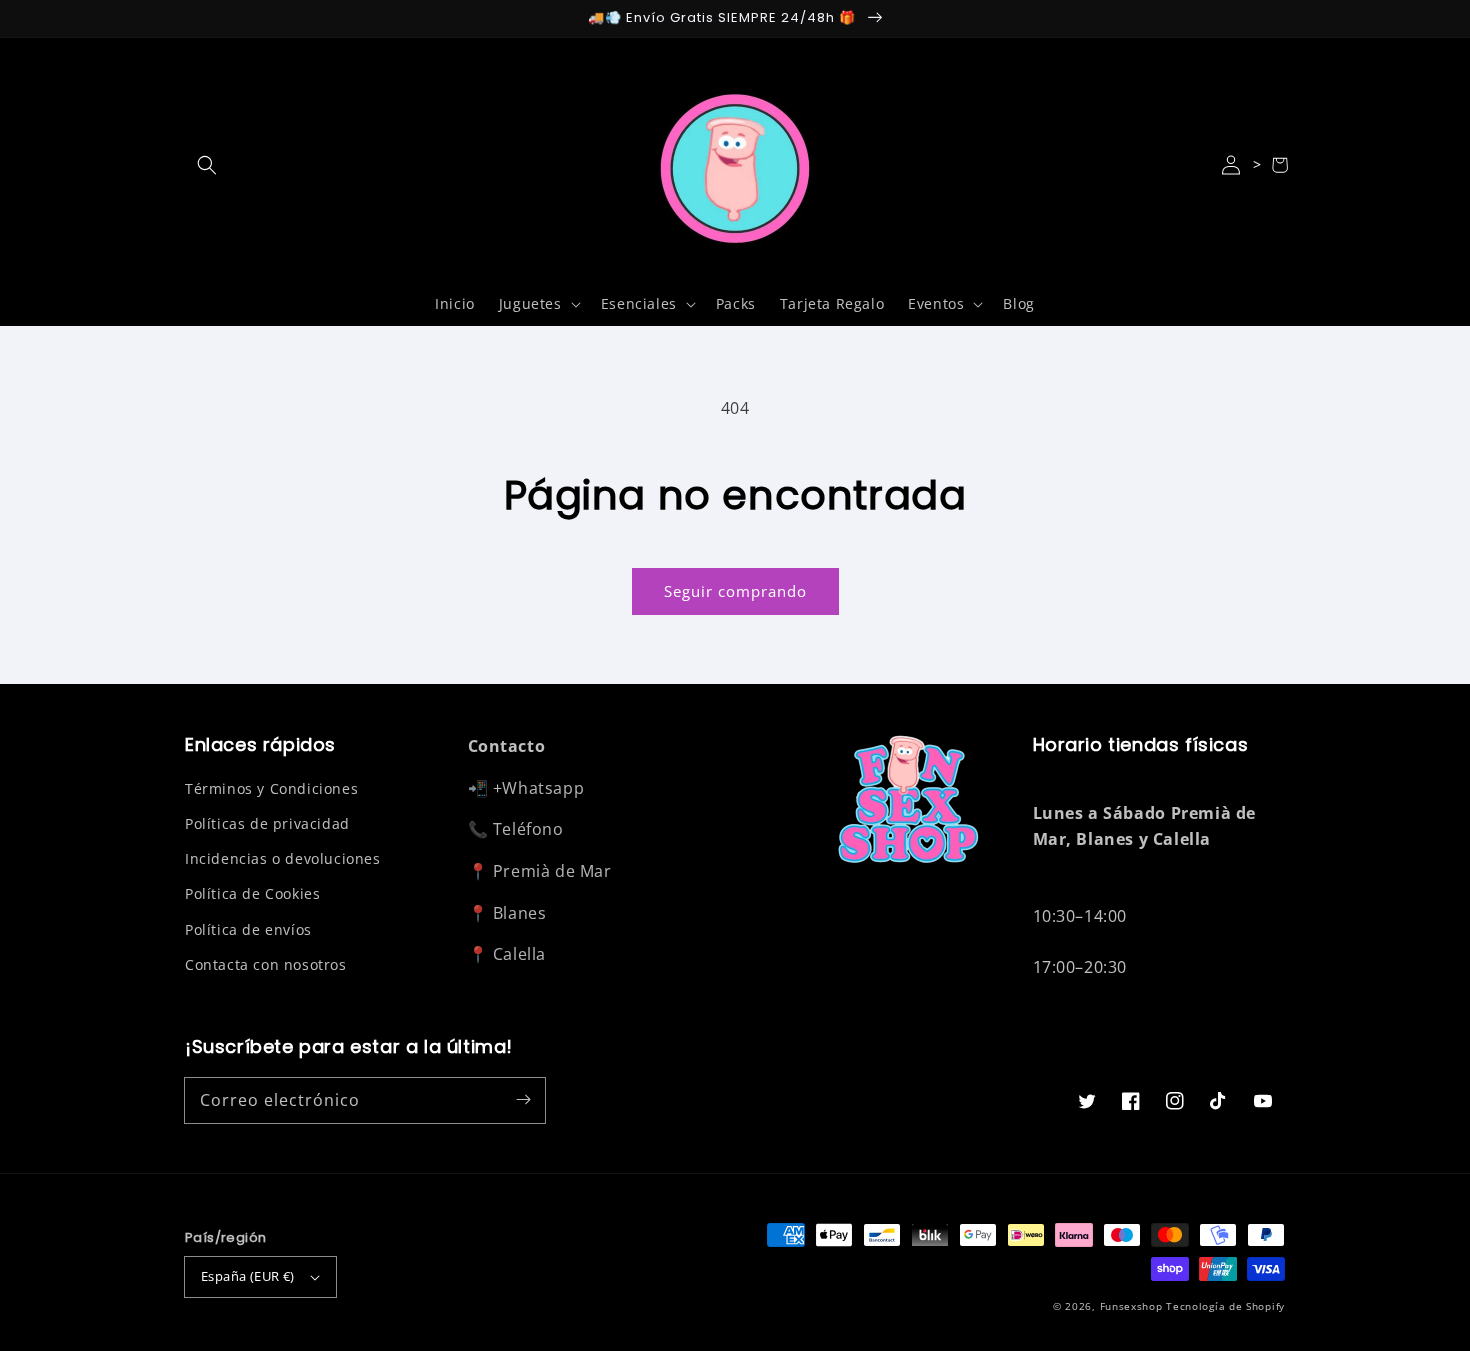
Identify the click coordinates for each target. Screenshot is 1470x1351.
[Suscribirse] (523, 1100)
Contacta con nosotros (266, 964)
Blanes (520, 913)
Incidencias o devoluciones (283, 858)
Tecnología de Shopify (1225, 1306)
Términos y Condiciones (271, 788)
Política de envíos (248, 929)
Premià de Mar (552, 871)
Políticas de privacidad (267, 823)
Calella (519, 954)
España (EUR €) (248, 1276)
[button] (207, 165)
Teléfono (528, 829)
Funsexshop (1131, 1306)
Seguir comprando (735, 591)
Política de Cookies (252, 893)
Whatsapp (543, 788)
